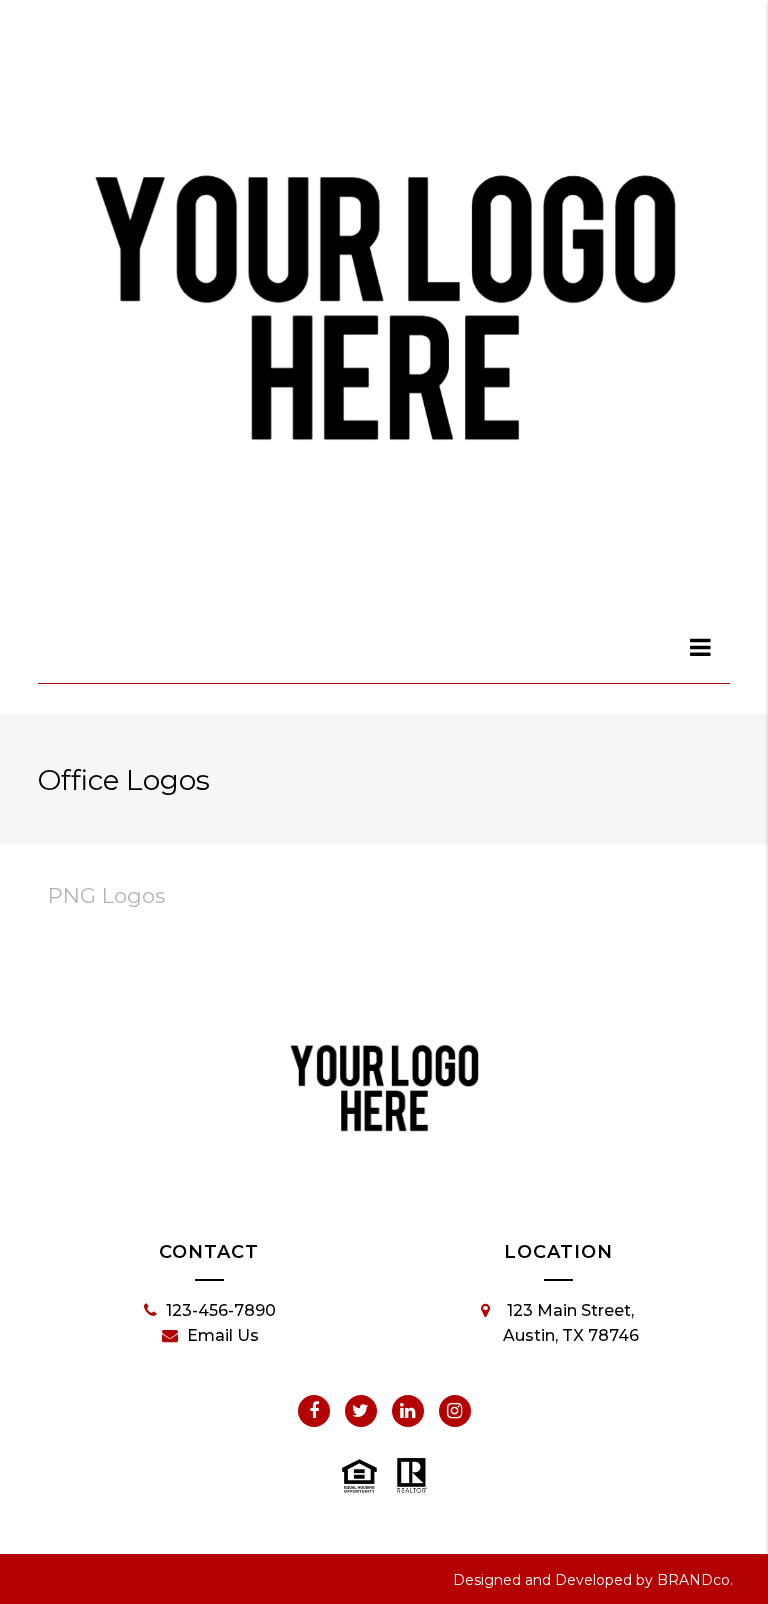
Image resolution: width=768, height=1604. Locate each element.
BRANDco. (695, 1580)
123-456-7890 (221, 1310)
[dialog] (701, 647)
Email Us (223, 1335)
